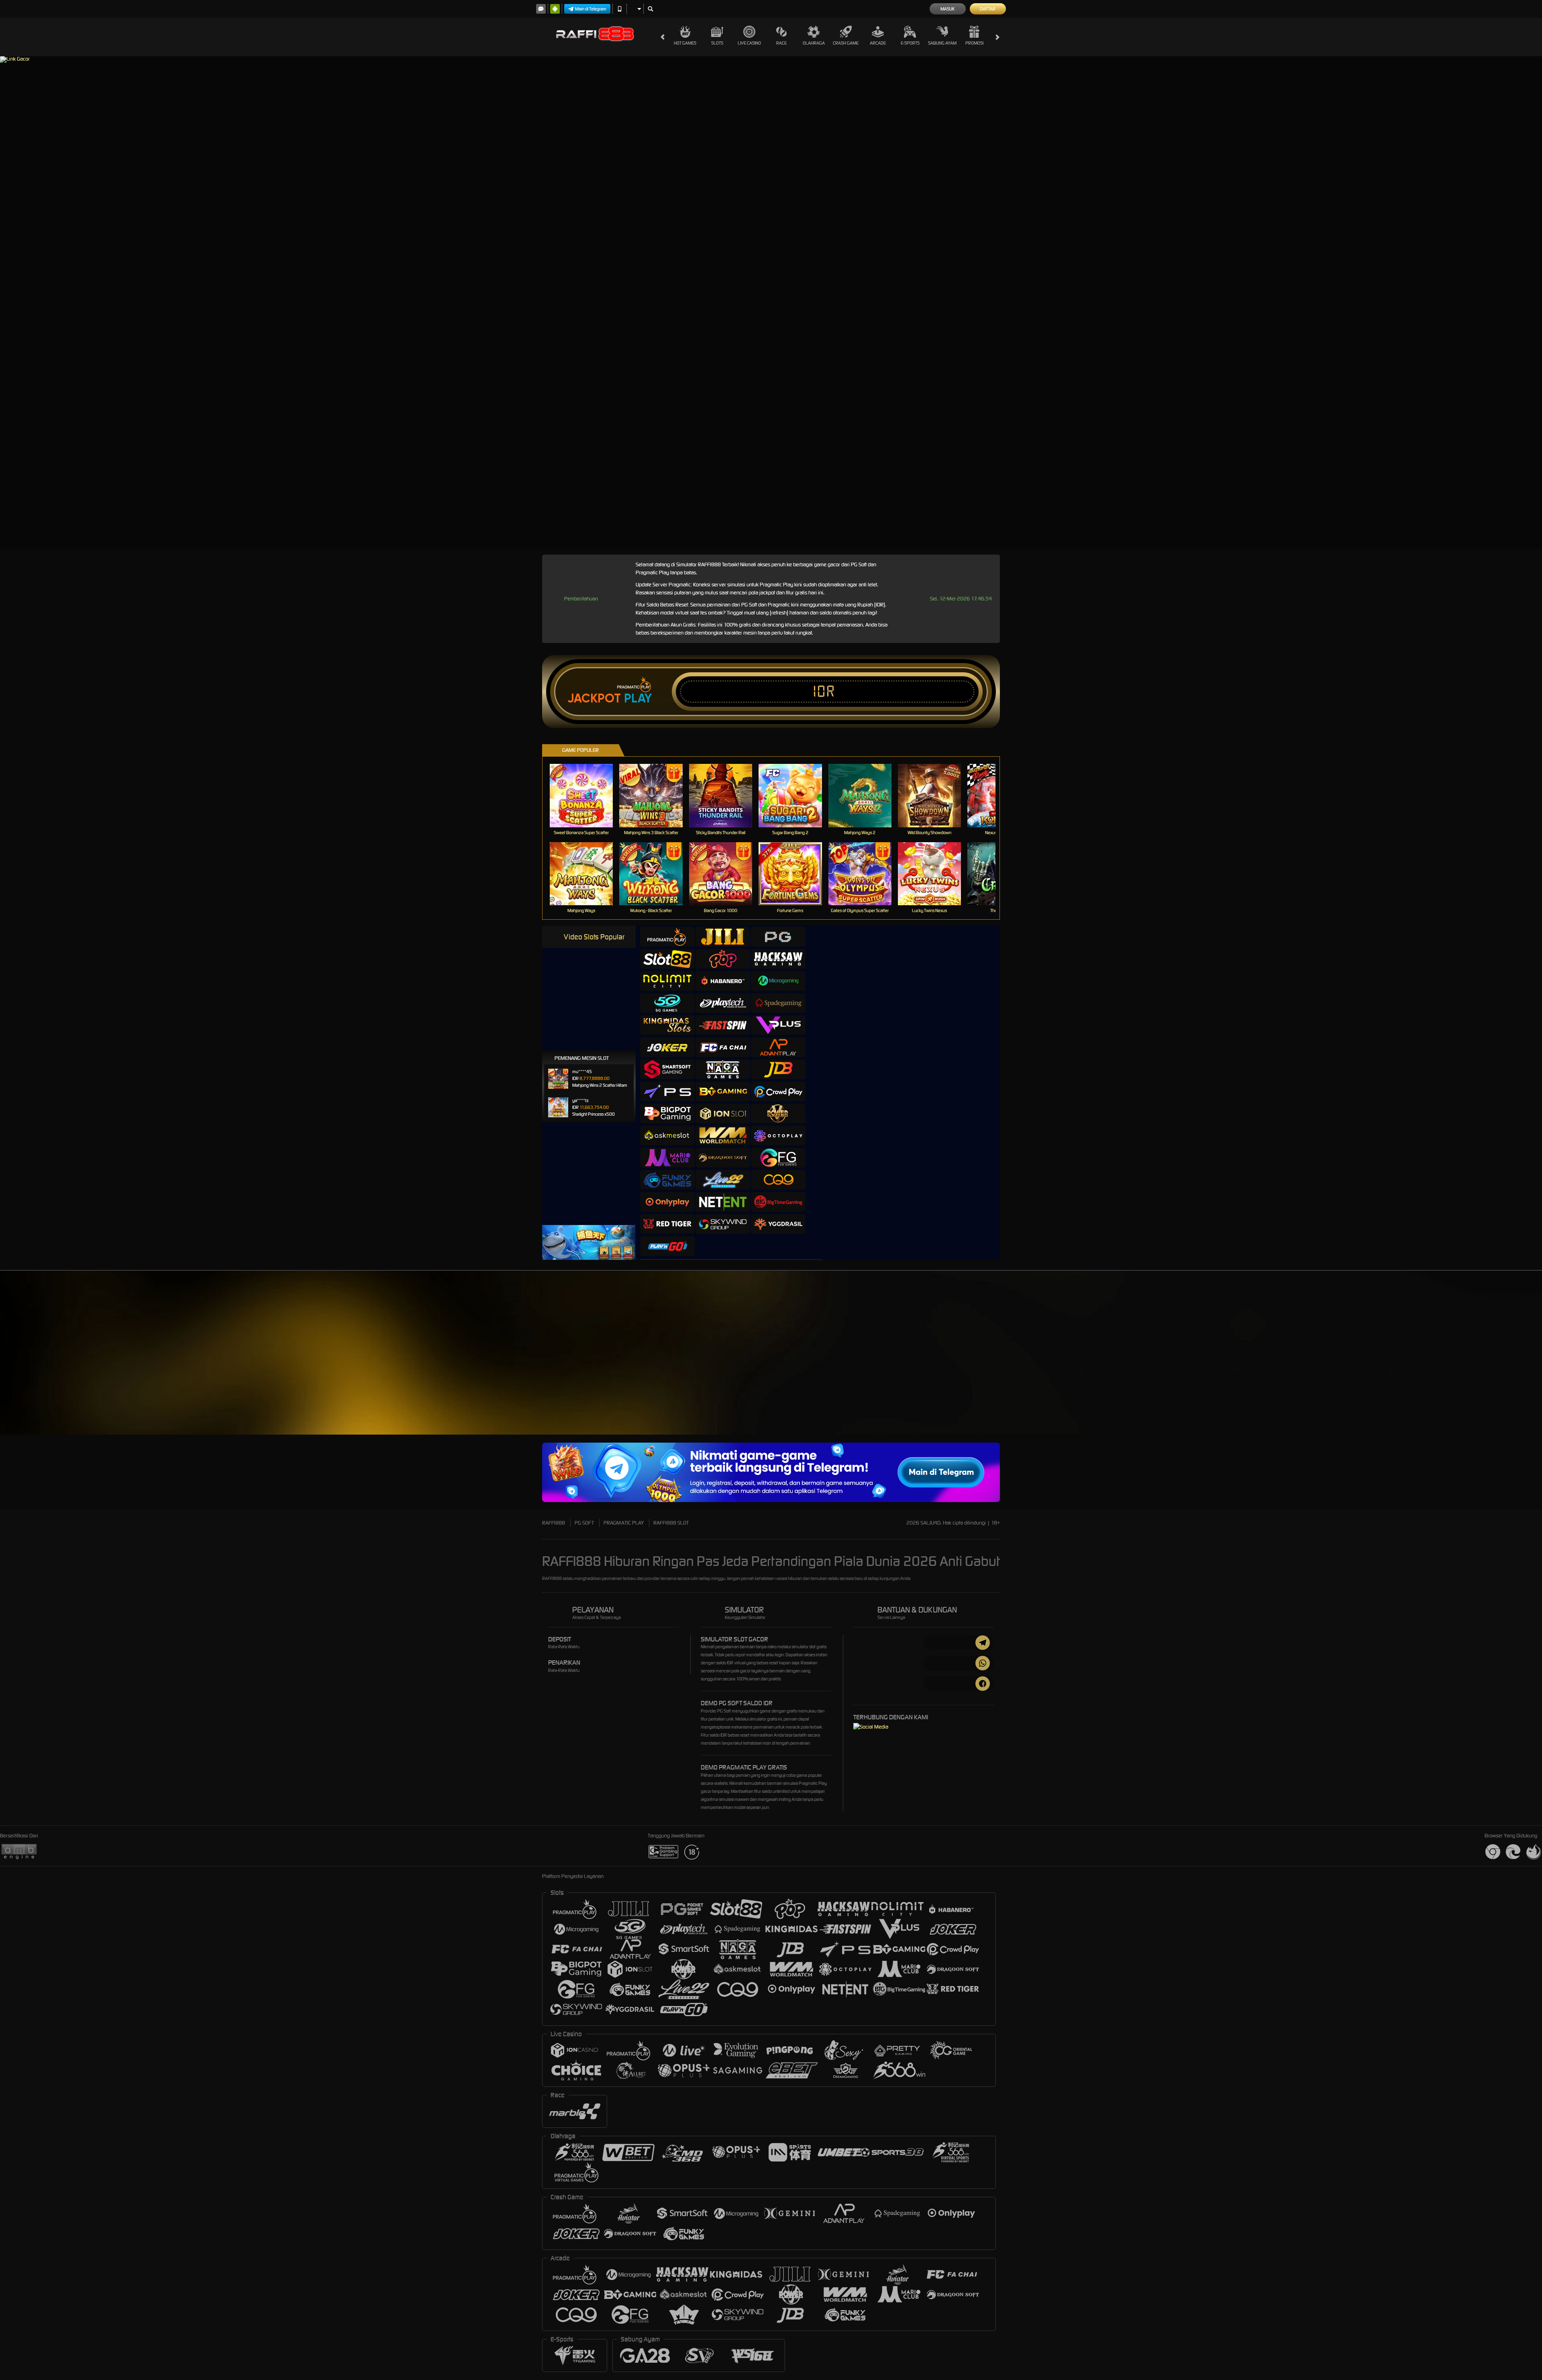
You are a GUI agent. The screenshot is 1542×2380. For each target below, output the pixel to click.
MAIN (586, 795)
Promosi (974, 43)
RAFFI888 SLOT (671, 1523)
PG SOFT (584, 1523)
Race (781, 43)
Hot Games (685, 43)
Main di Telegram (591, 9)
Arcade (878, 43)
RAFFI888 (554, 1523)
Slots (717, 43)
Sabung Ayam (942, 43)
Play (638, 698)
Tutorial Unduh (1086, 1367)
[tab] (667, 937)
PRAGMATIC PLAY (624, 1523)
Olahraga (814, 43)
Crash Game (846, 43)
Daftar (988, 9)
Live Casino (749, 43)
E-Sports (910, 43)
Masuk (947, 9)
